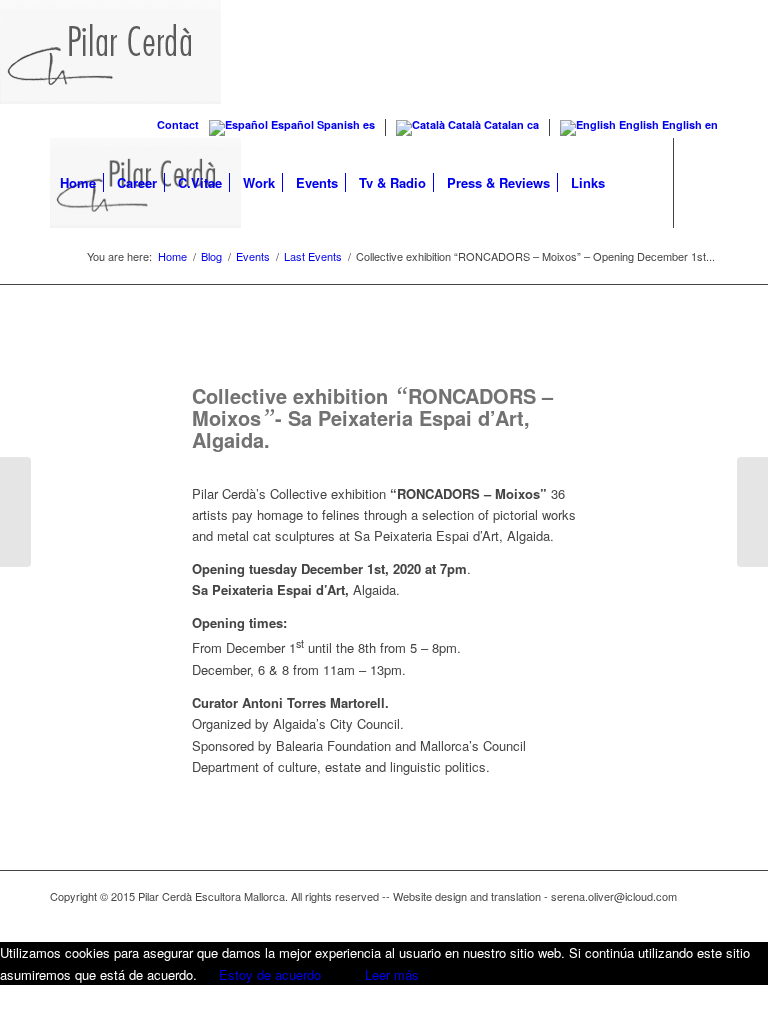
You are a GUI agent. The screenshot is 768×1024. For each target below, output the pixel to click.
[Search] (631, 183)
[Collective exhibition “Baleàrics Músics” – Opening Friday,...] (15, 512)
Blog (211, 256)
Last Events (313, 256)
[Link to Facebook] (56, 272)
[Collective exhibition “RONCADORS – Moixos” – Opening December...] (752, 512)
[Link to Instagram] (86, 272)
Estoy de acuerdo (270, 974)
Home (172, 256)
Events (253, 256)
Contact (178, 124)
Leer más (392, 974)
